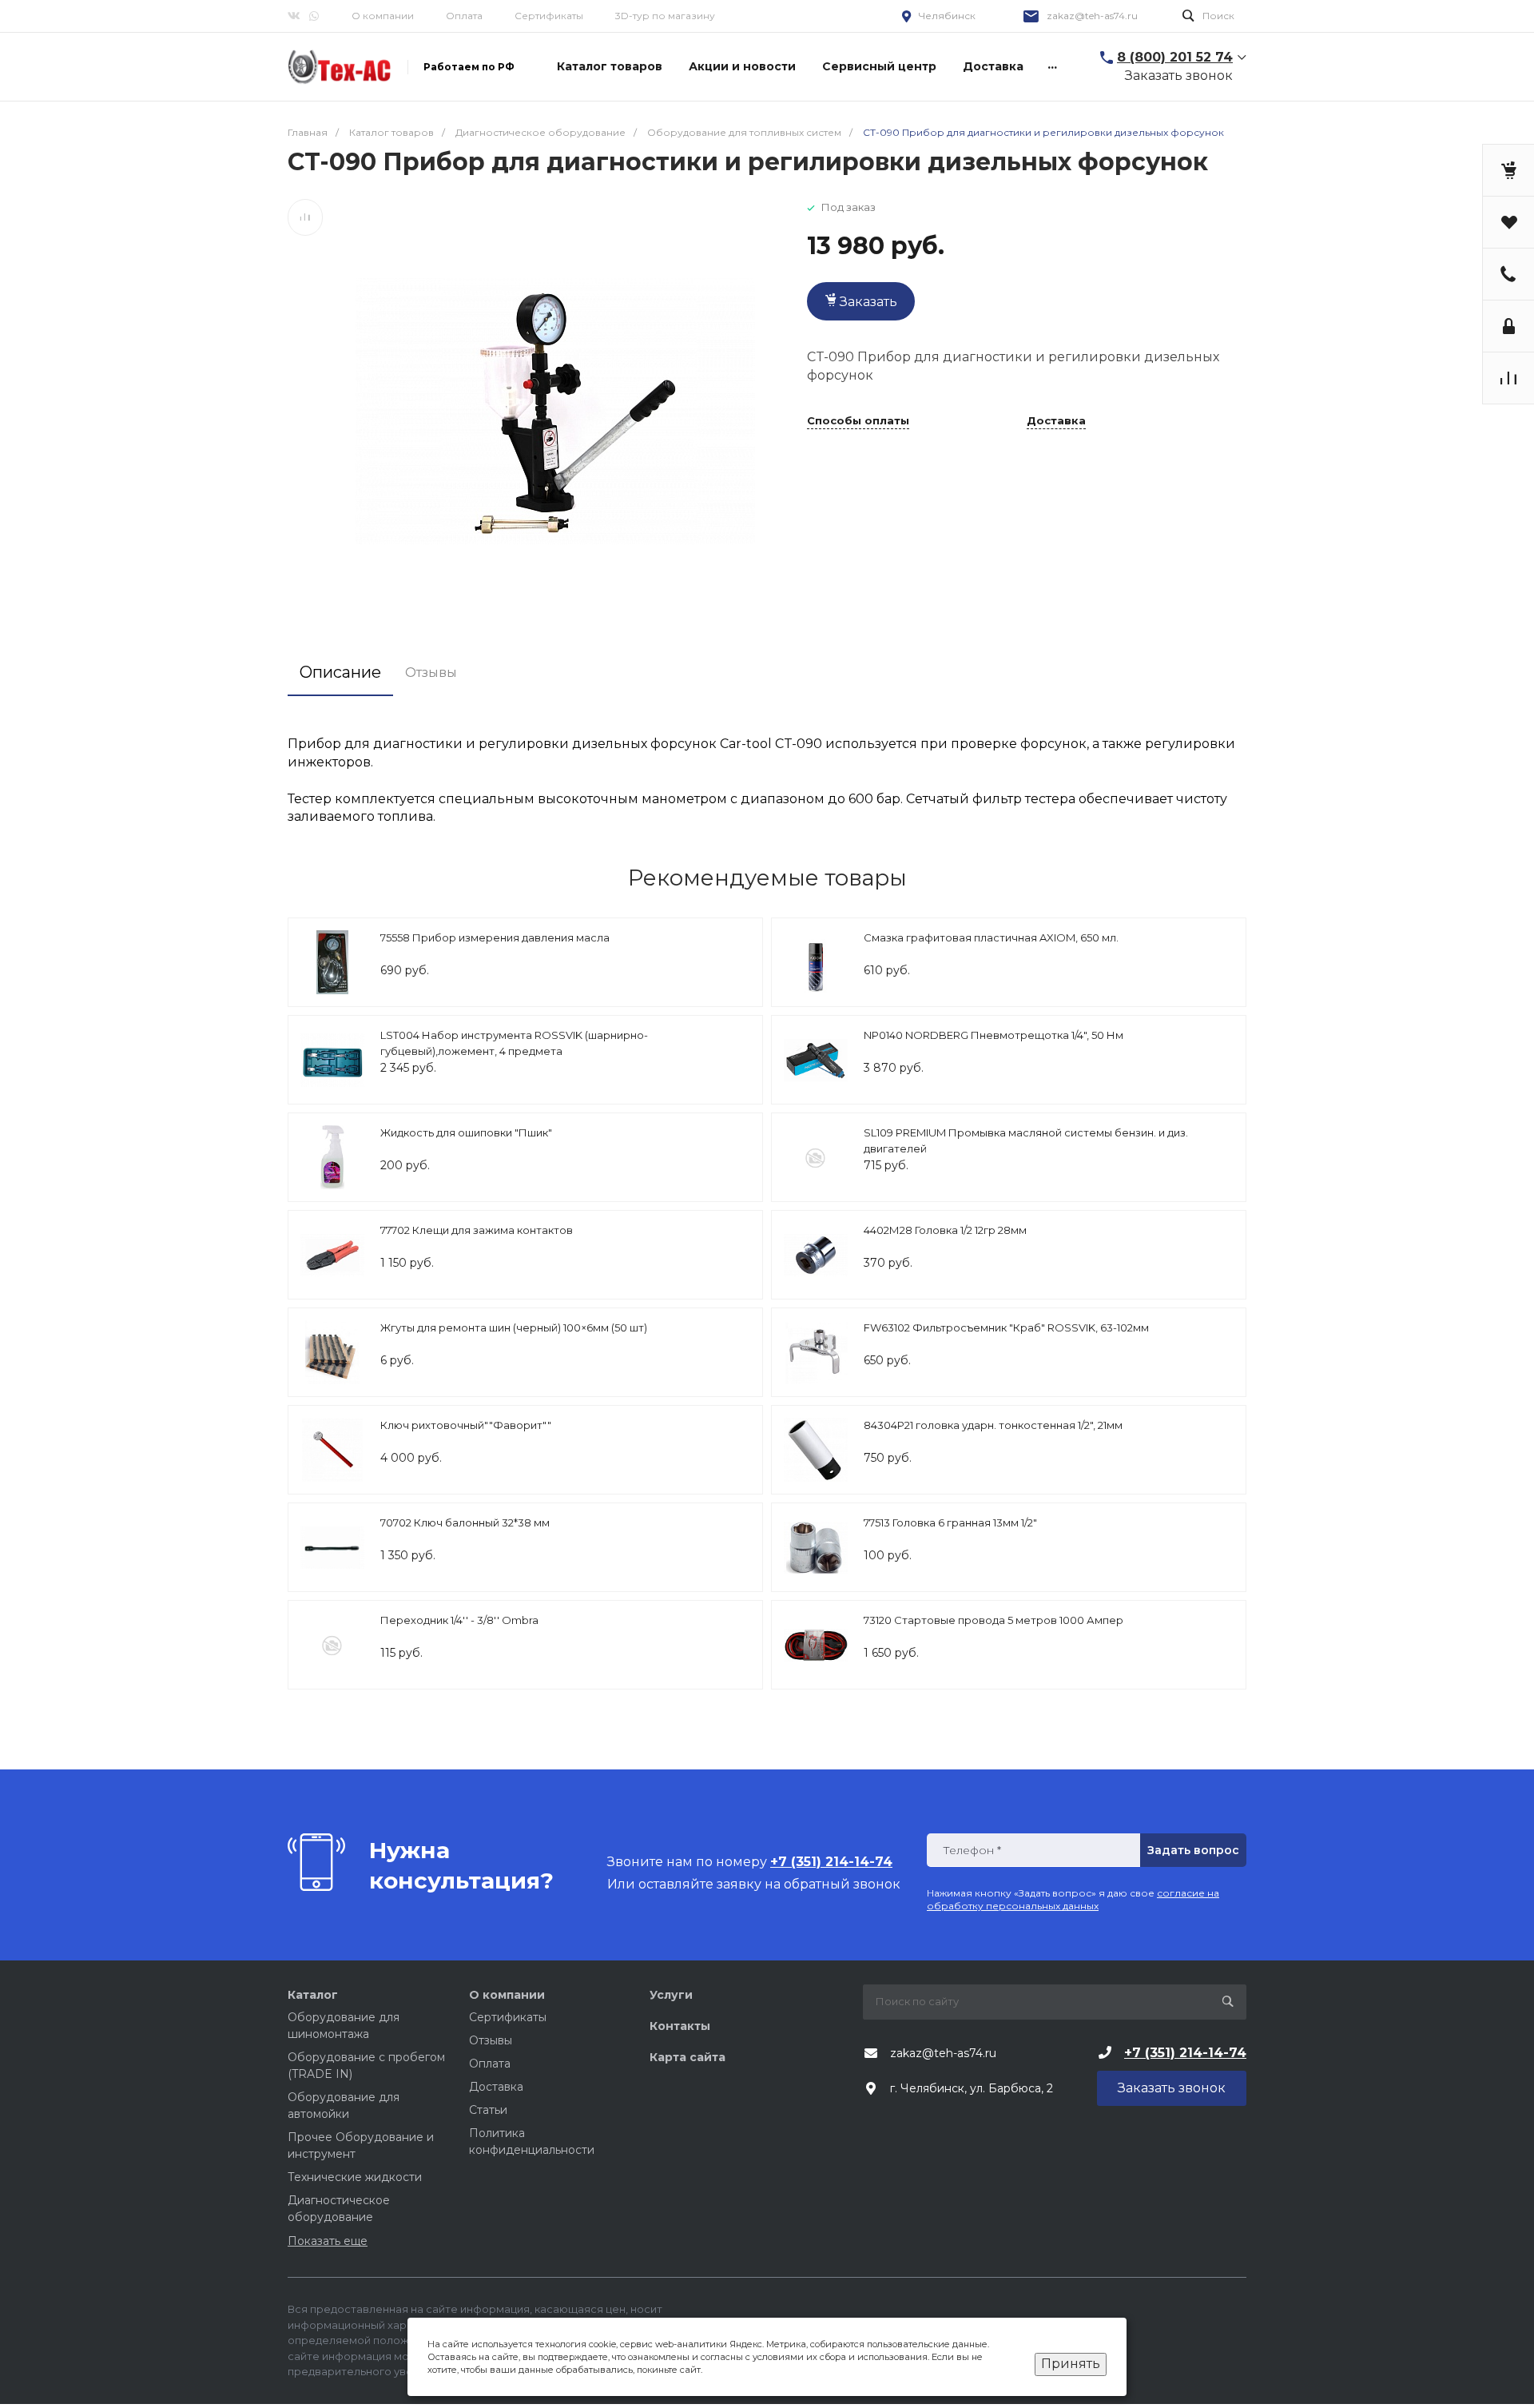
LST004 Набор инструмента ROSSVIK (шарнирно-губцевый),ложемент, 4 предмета (514, 1043)
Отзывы (491, 2040)
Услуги (671, 1995)
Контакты (680, 2026)
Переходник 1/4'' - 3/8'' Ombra (459, 1620)
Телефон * (972, 1851)
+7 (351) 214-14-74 (1185, 2053)
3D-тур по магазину (665, 16)
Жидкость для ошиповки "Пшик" (466, 1132)
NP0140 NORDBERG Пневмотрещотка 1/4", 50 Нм (994, 1035)
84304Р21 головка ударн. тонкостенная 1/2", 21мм (993, 1425)
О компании (383, 16)
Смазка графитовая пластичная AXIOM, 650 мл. (991, 937)
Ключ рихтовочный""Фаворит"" (466, 1425)
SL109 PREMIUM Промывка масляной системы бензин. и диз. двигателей (1026, 1140)
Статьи (488, 2110)
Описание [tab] (340, 672)
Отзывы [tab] (431, 673)
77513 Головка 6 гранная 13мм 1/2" (950, 1522)
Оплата (464, 16)
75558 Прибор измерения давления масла (495, 937)
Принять (1071, 2364)
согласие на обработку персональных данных (1073, 1899)
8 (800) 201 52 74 (1175, 57)
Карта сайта (688, 2057)
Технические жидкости (355, 2177)
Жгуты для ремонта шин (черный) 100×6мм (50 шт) (514, 1327)
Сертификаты (549, 16)
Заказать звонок (1179, 76)
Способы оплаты (858, 421)
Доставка (1056, 421)
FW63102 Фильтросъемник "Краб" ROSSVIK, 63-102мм (1006, 1327)
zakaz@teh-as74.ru (1092, 16)
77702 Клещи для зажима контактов (477, 1230)
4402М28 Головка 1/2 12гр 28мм (945, 1230)
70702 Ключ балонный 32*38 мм (465, 1522)
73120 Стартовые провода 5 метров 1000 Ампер (994, 1620)
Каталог (313, 1995)
